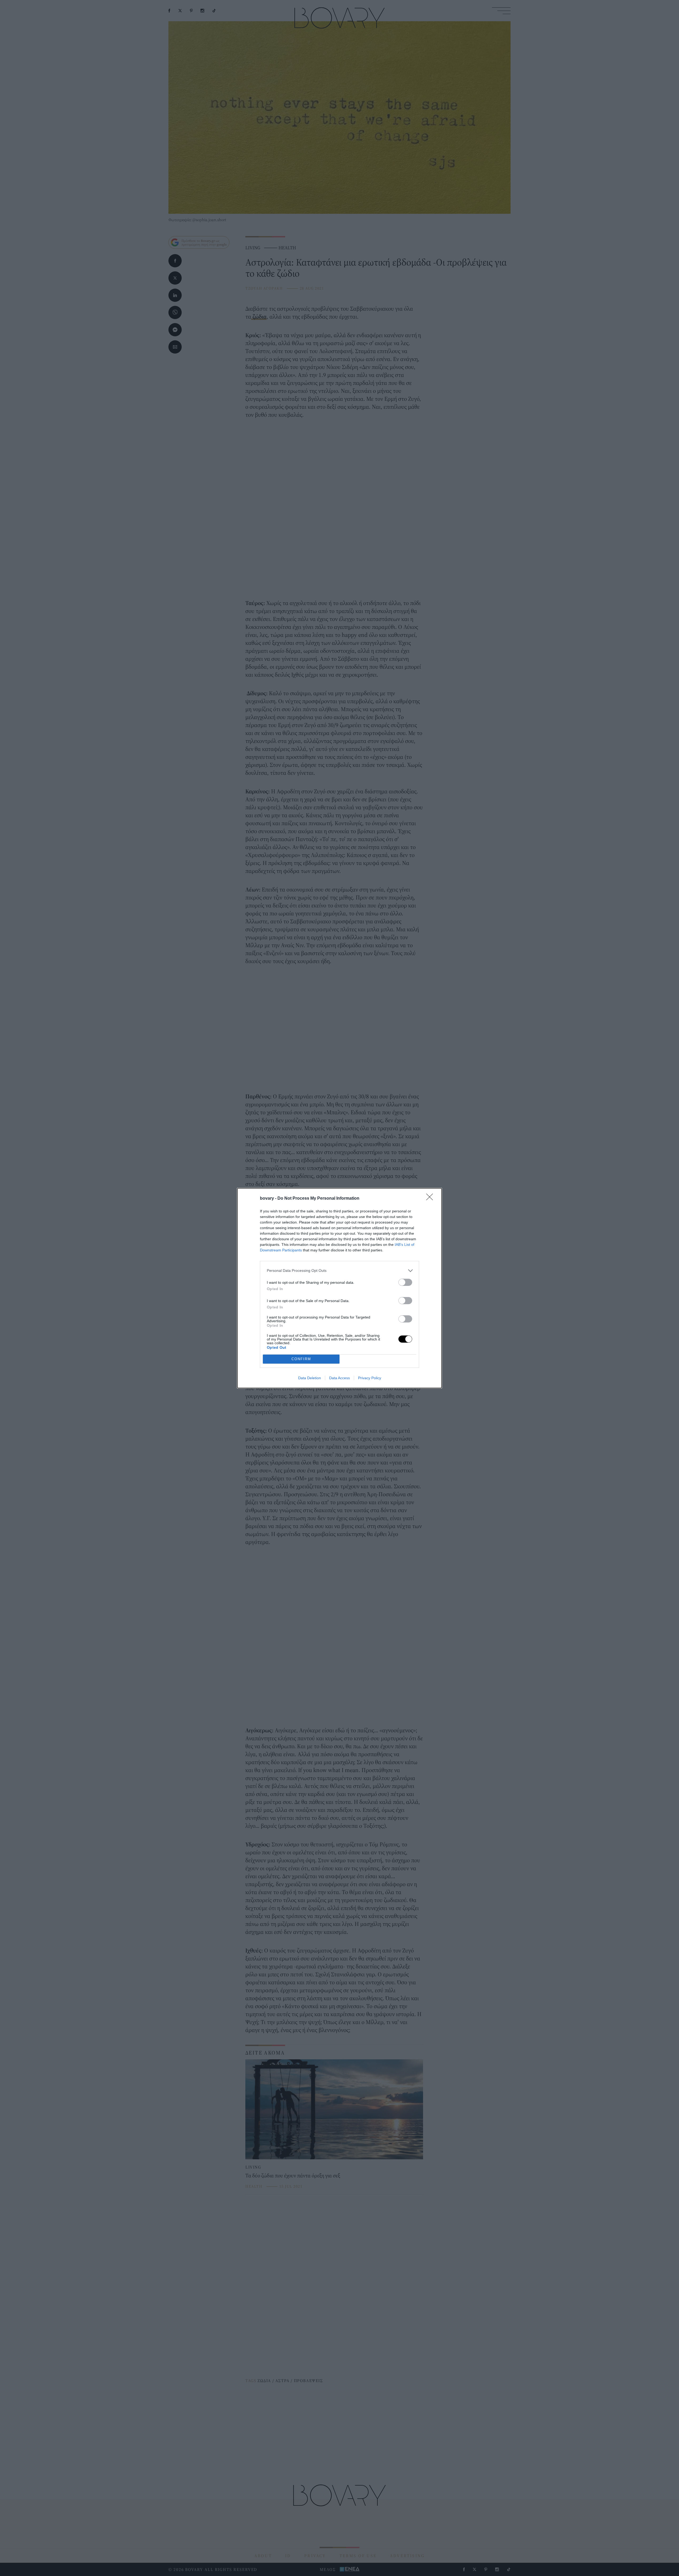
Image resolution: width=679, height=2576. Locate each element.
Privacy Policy (370, 1378)
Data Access (339, 1378)
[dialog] (339, 1288)
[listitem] (339, 1271)
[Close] (431, 1199)
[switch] (405, 1282)
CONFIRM (301, 1359)
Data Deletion (310, 1378)
